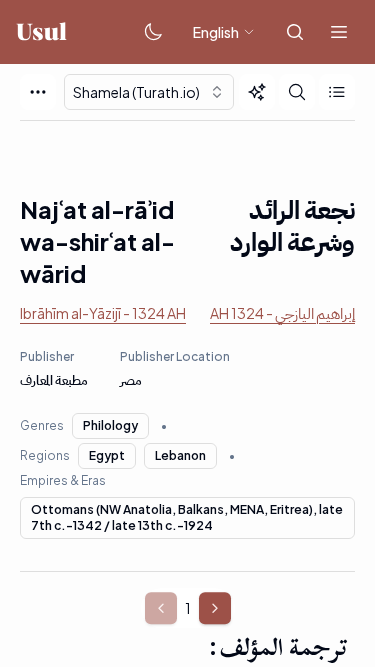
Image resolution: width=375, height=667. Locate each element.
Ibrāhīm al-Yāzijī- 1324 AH (103, 313)
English (216, 32)
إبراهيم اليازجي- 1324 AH (282, 313)
